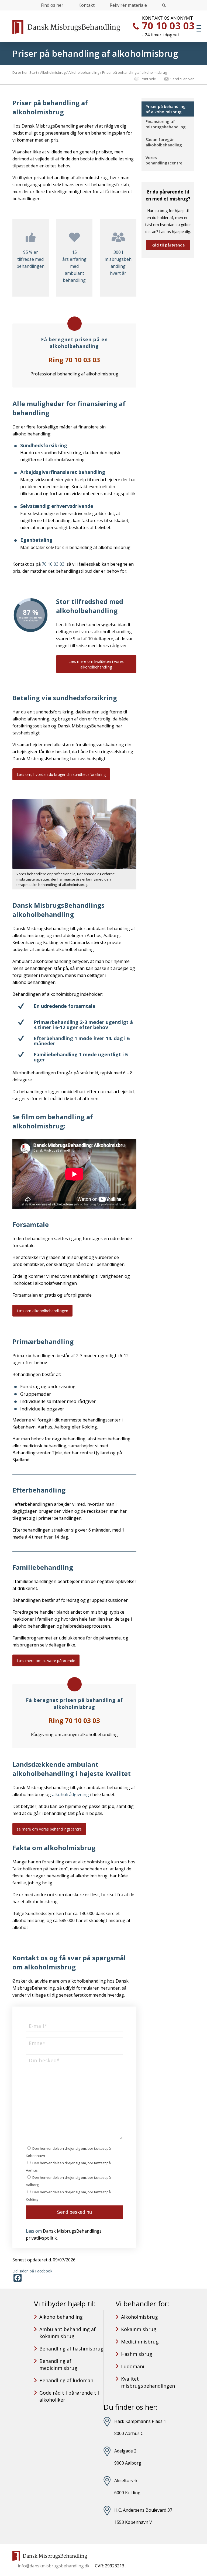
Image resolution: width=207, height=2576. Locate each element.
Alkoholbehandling (61, 2317)
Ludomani (133, 2366)
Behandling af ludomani (67, 2380)
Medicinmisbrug (140, 2342)
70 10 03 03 (168, 26)
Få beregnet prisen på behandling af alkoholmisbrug (74, 1703)
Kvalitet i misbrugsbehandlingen (148, 2382)
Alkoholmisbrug (139, 2317)
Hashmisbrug (137, 2354)
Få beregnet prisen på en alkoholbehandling (74, 343)
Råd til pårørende (168, 245)
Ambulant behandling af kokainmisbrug (68, 2333)
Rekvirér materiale (128, 5)
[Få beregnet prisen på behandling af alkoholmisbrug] (75, 1684)
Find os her (52, 5)
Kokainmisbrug (139, 2329)
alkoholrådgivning (70, 1794)
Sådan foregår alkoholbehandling (164, 142)
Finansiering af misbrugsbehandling (166, 124)
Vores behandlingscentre (164, 160)
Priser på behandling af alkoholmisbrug (95, 53)
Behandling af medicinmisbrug (58, 2364)
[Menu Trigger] (199, 28)
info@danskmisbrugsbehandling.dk (54, 2566)
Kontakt (87, 5)
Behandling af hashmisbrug (71, 2349)
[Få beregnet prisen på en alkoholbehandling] (75, 324)
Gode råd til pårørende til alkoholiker (69, 2396)
